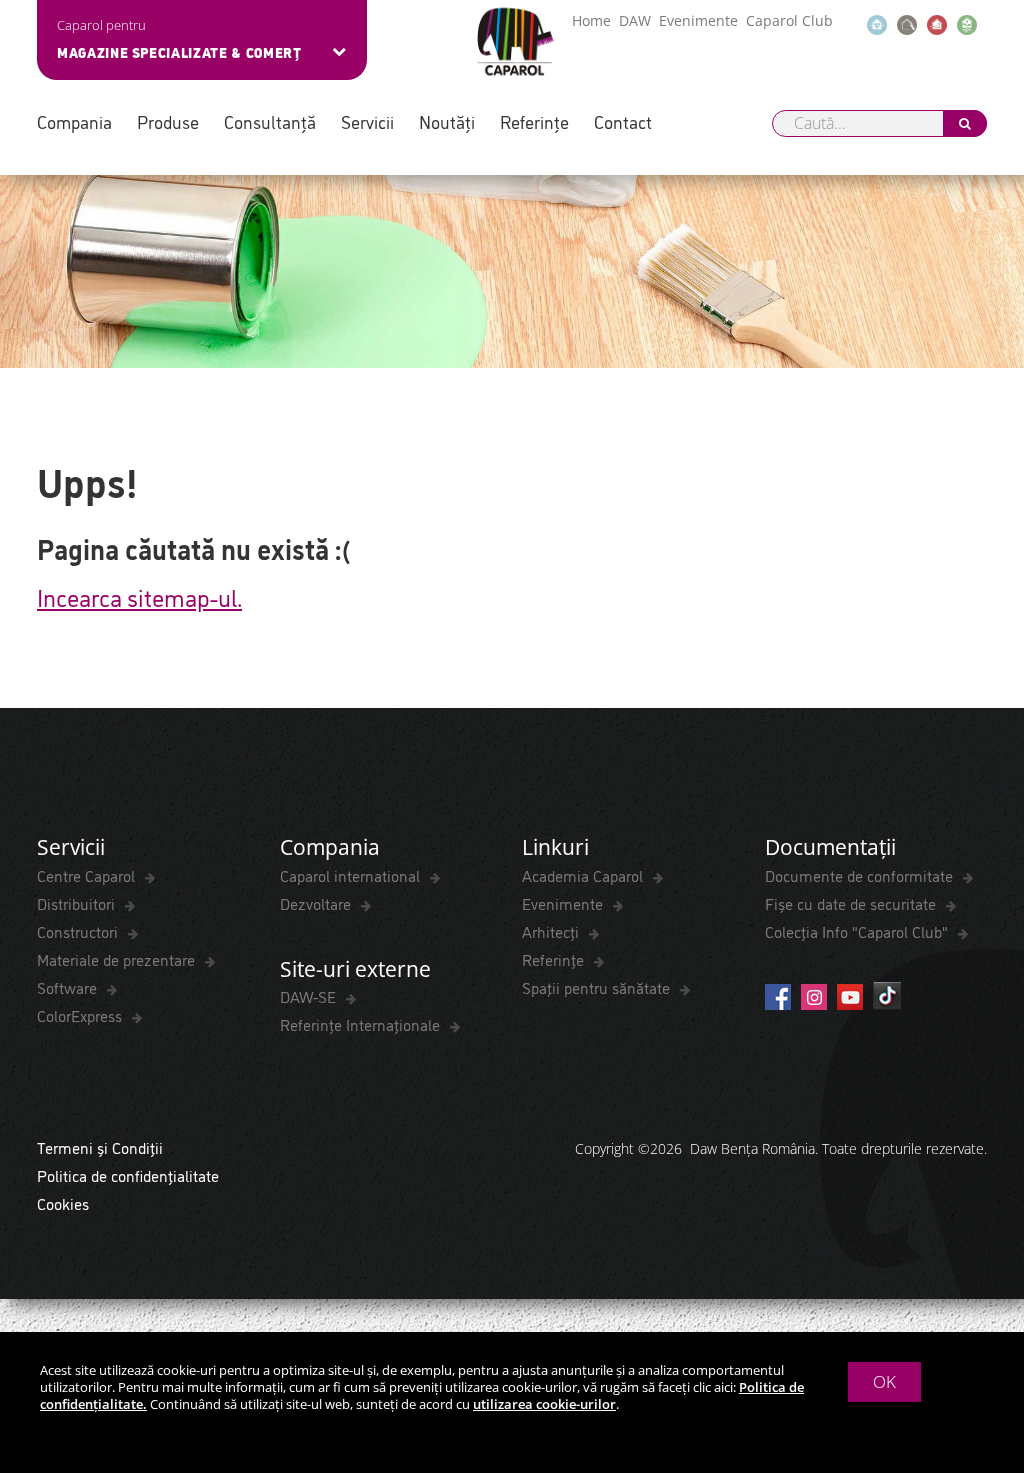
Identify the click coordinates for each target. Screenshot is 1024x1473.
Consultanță (270, 121)
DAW (635, 20)
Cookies (63, 1203)
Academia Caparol (584, 875)
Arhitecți (552, 931)
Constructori (79, 931)
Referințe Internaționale (362, 1024)
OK (884, 1381)
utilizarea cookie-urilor (544, 1404)
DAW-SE (310, 996)
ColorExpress (81, 1015)
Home (591, 20)
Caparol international (352, 875)
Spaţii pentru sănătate (598, 987)
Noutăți (447, 121)
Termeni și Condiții (100, 1147)
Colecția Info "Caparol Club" (858, 931)
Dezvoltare (317, 903)
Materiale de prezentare (118, 959)
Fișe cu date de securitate (852, 903)
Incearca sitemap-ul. (139, 596)
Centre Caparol (88, 875)
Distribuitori (78, 903)
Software (69, 987)
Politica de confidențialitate (128, 1175)
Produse (168, 121)
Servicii (367, 121)
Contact (623, 121)
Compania (74, 121)
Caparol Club (789, 20)
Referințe (534, 121)
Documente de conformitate (861, 875)
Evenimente (698, 20)
